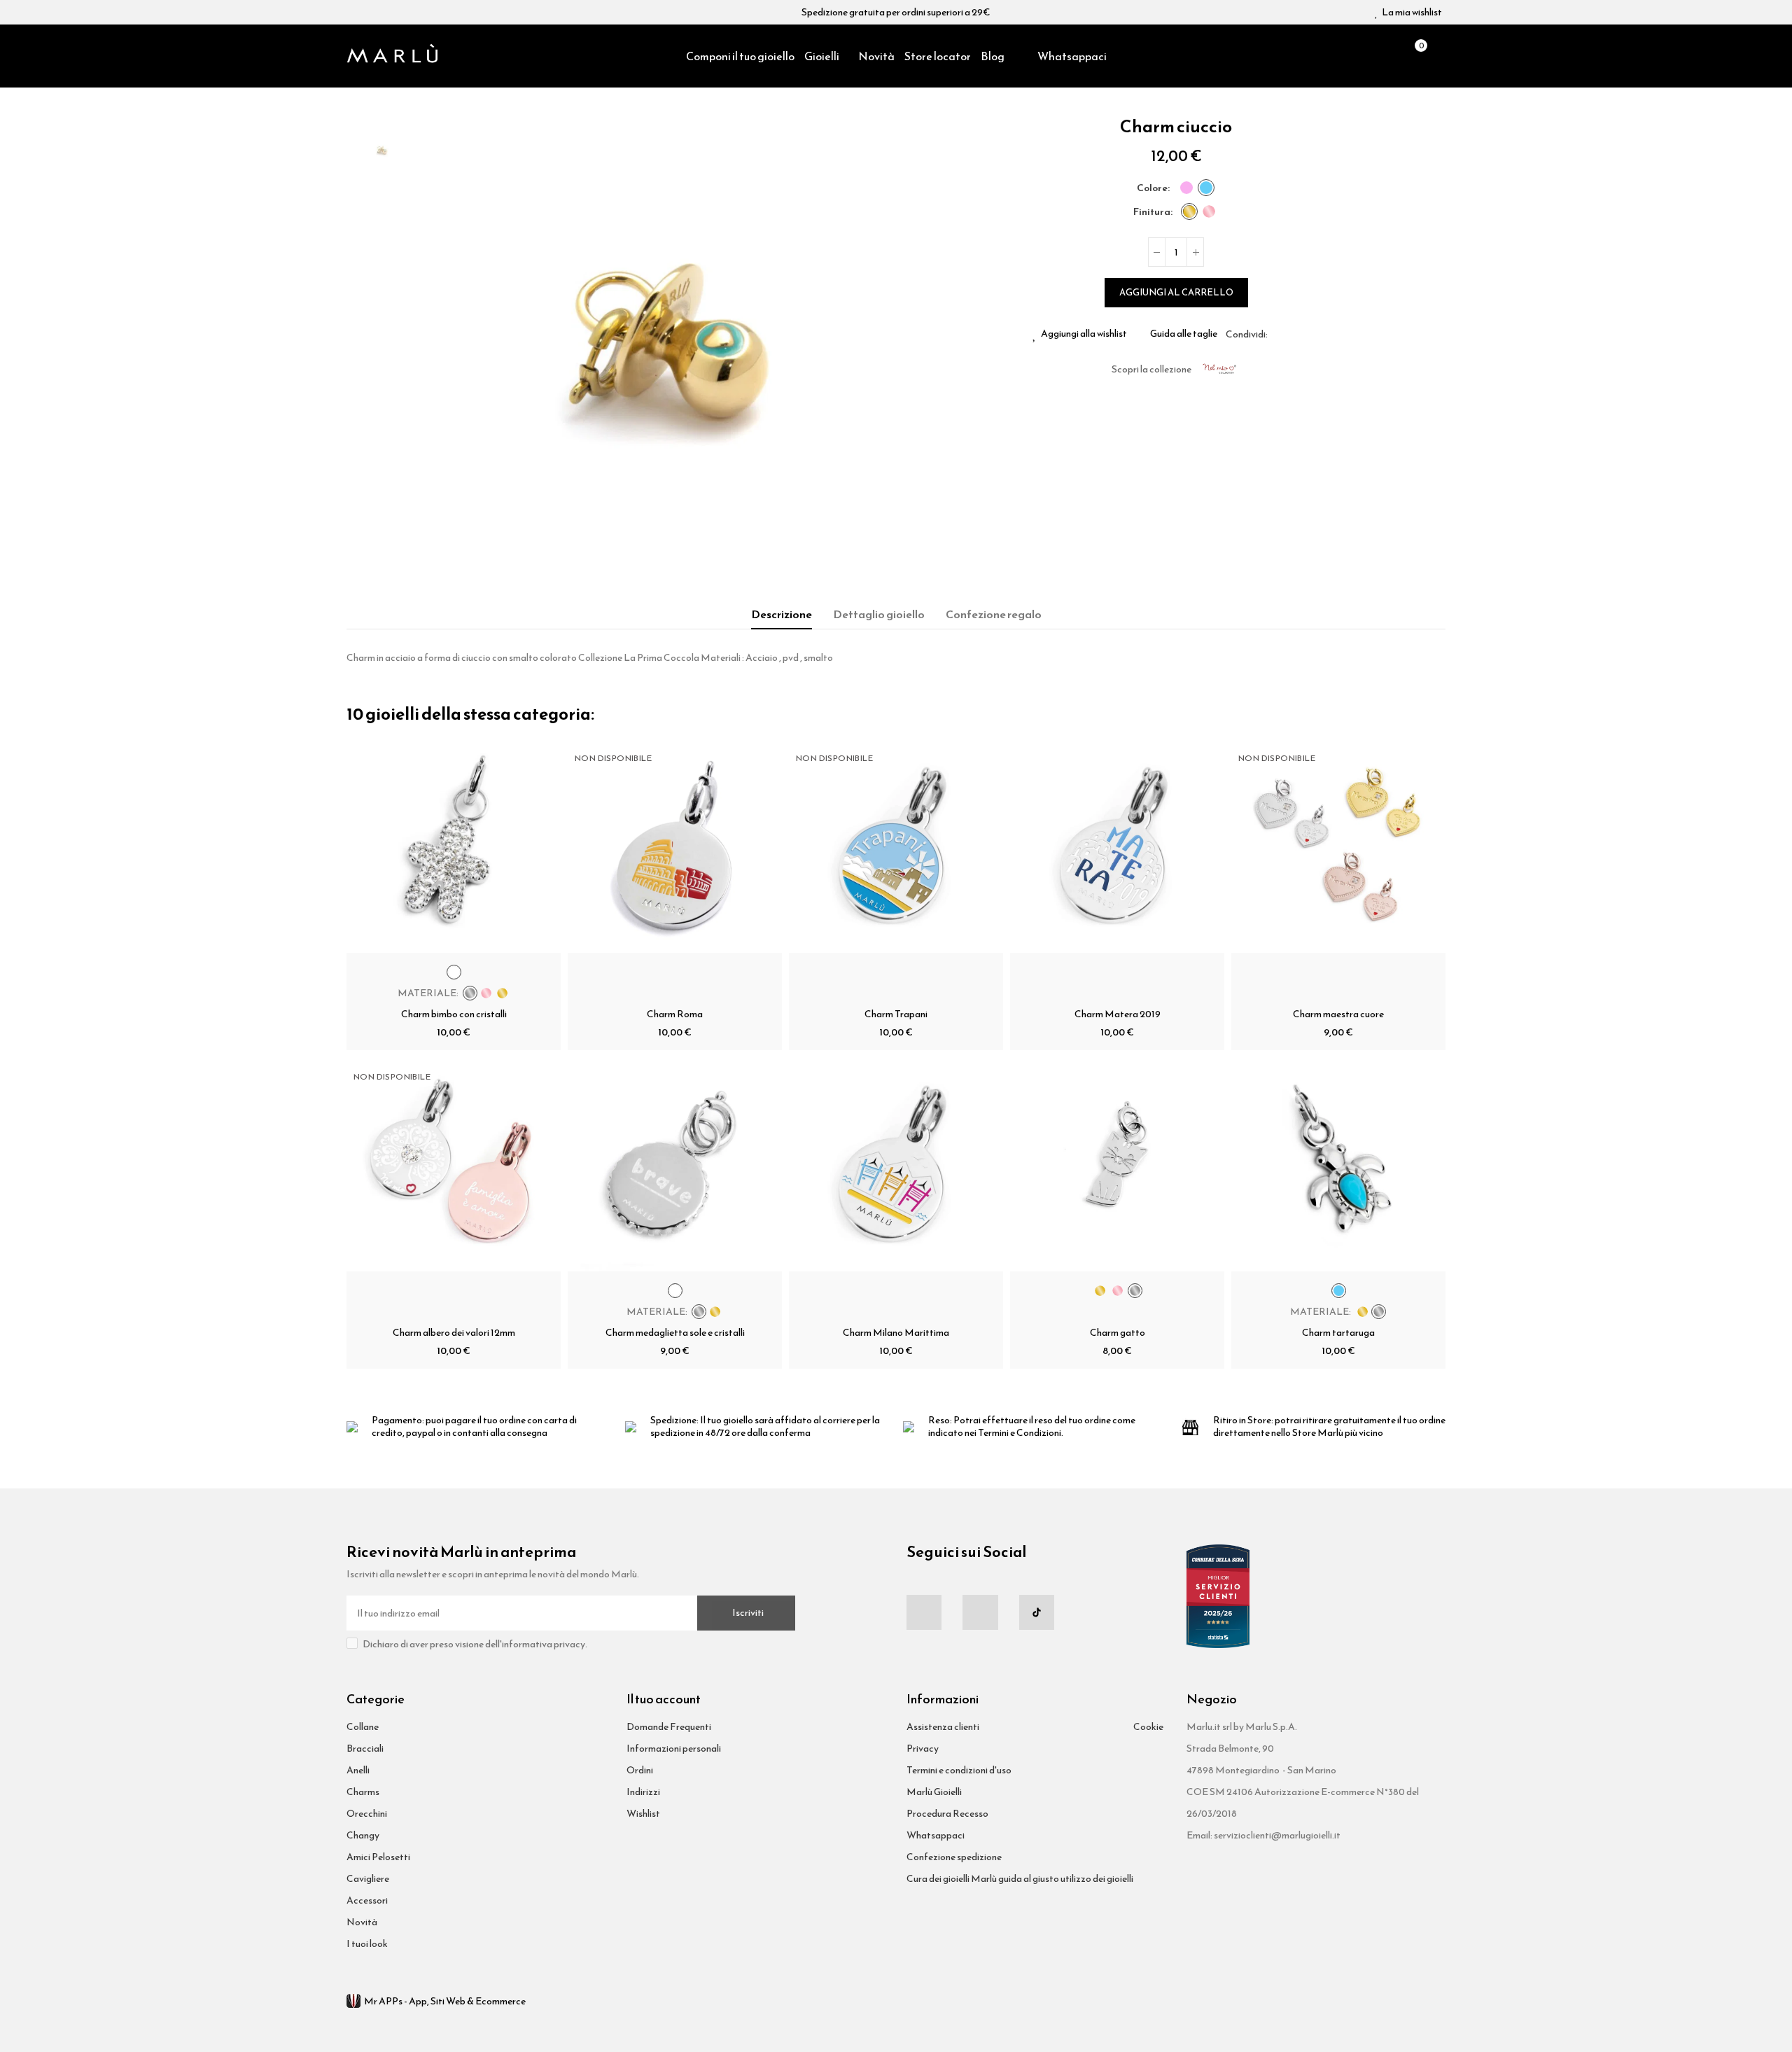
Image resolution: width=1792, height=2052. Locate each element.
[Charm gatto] (1117, 1164)
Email (1295, 334)
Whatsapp (1312, 334)
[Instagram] (980, 1612)
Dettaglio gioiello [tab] (879, 614)
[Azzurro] (1206, 188)
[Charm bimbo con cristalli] (454, 846)
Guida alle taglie (1184, 334)
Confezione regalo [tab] (994, 614)
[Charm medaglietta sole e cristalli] (675, 1164)
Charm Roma (675, 1014)
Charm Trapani (896, 1014)
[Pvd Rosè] (1209, 211)
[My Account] (1438, 56)
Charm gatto (1118, 1333)
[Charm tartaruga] (1338, 1164)
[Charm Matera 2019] (1117, 846)
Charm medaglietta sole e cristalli (675, 1333)
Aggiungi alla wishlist (1084, 334)
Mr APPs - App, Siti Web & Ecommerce (445, 2001)
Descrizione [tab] (782, 614)
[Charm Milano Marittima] (896, 1164)
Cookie (1148, 1727)
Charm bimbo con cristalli (454, 1014)
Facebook (1278, 334)
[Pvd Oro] (1189, 211)
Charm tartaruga (1338, 1333)
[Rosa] (1186, 188)
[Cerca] (1390, 56)
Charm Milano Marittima (896, 1333)
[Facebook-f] (924, 1612)
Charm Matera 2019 (1118, 1014)
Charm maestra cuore (1338, 1014)
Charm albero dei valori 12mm (454, 1333)
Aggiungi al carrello (1176, 292)
